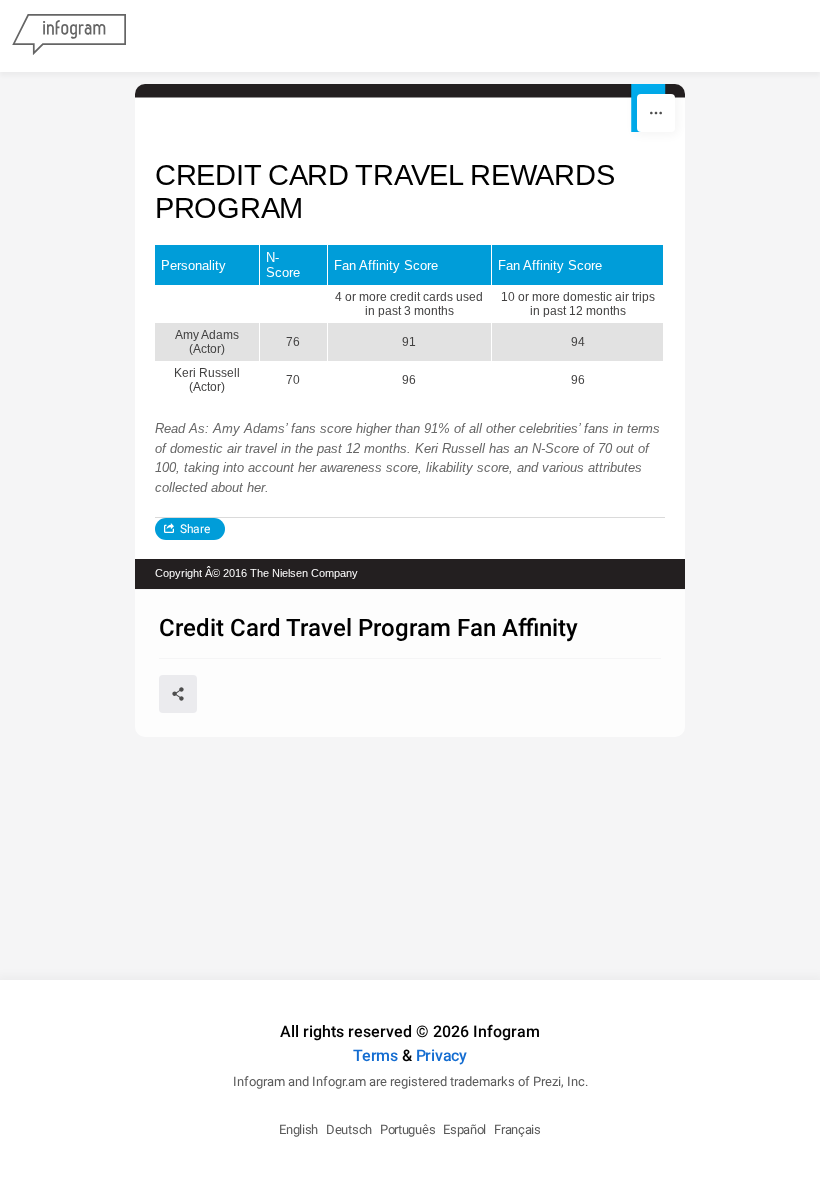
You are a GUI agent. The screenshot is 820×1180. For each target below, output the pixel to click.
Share (195, 529)
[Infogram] (69, 36)
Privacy (441, 1055)
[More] (656, 113)
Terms (375, 1055)
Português (407, 1129)
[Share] (178, 694)
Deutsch (349, 1129)
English (298, 1129)
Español (464, 1129)
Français (517, 1129)
